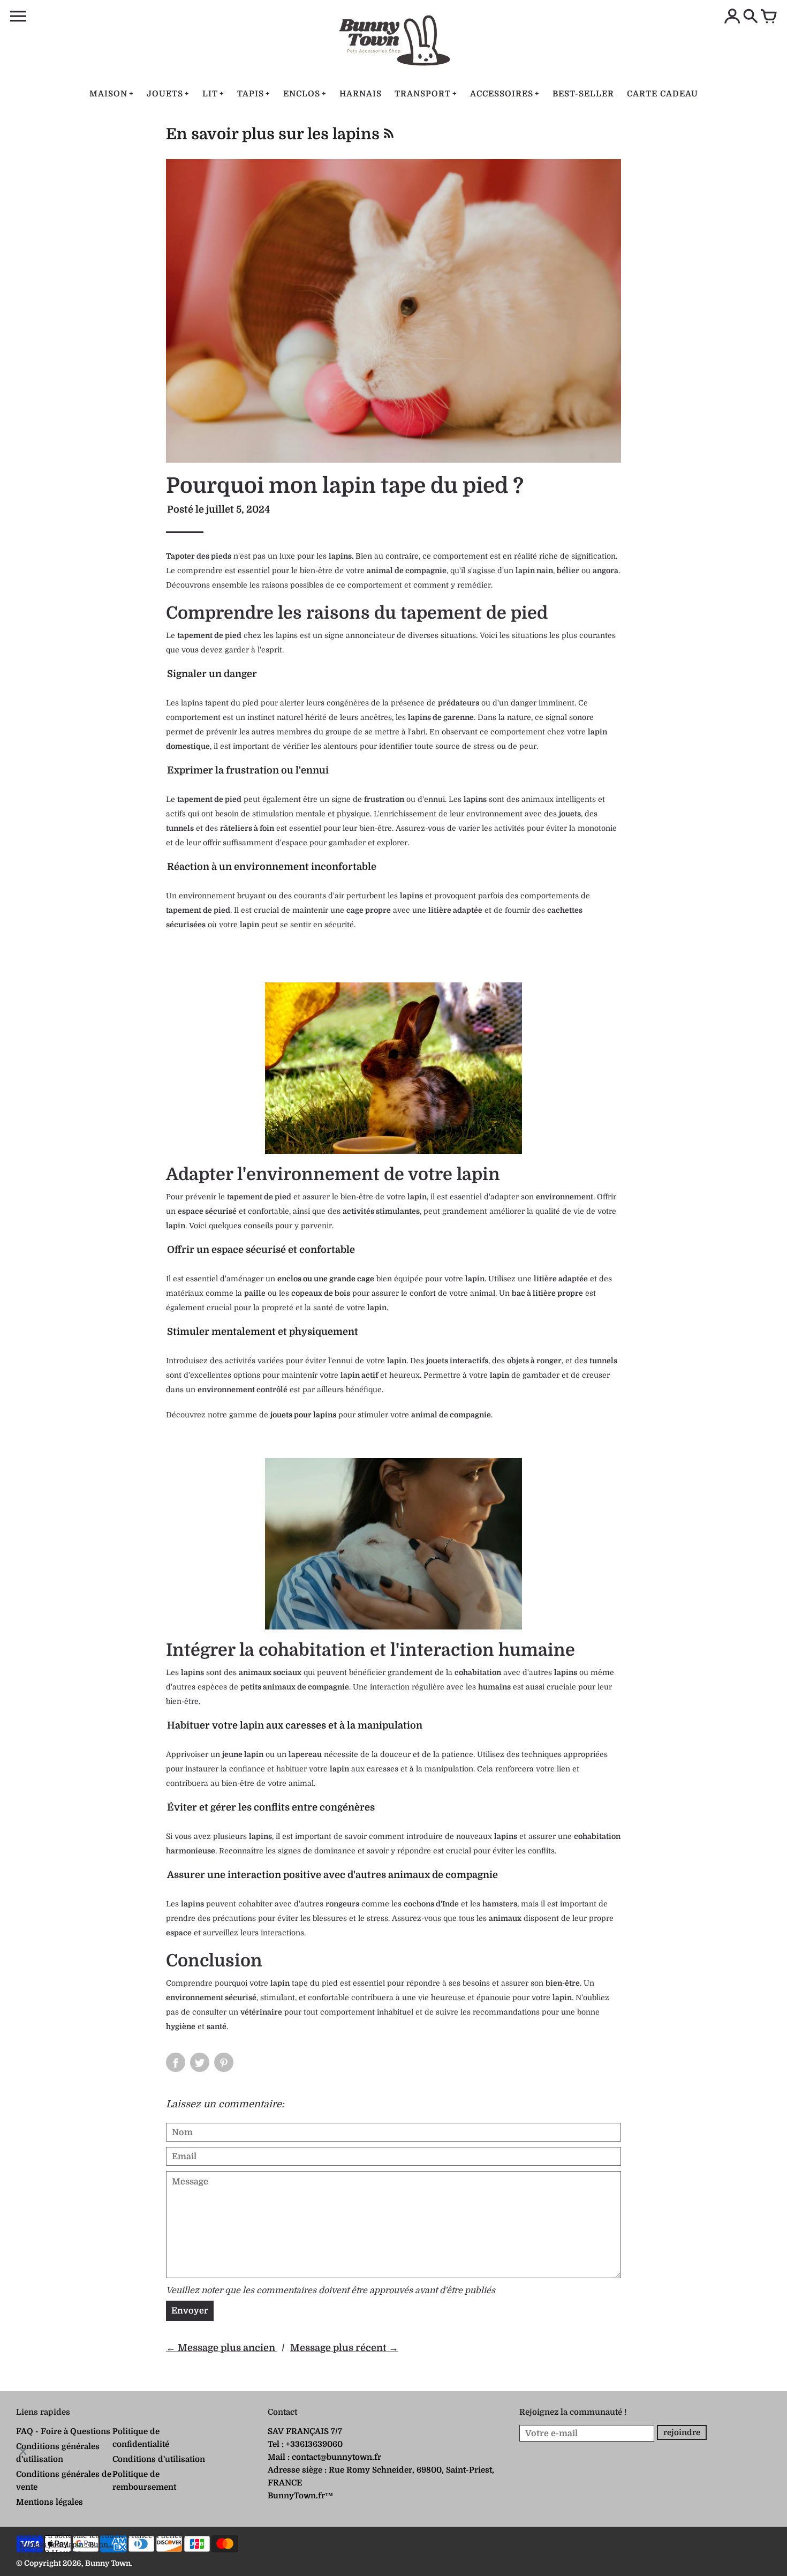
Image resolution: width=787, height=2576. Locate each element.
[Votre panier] (769, 17)
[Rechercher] (751, 17)
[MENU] (18, 17)
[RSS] (388, 137)
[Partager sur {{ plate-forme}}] (176, 2062)
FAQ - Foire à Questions (63, 2431)
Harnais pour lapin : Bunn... (66, 2545)
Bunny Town (108, 2563)
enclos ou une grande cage (326, 1279)
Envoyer (190, 2311)
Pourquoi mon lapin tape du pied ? (345, 486)
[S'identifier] (732, 17)
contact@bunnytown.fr (336, 2457)
